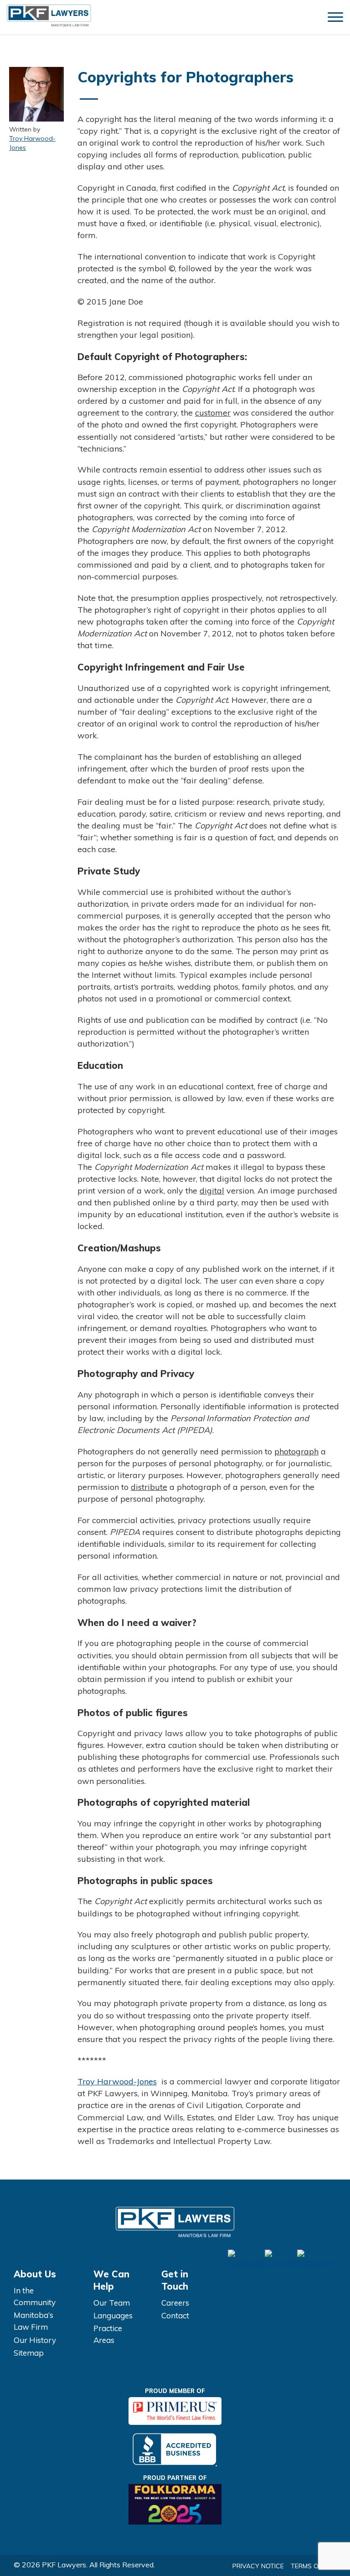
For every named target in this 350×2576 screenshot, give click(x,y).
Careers (175, 2303)
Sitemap (29, 2353)
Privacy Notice (258, 2566)
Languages (113, 2315)
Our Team (112, 2303)
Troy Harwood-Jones (32, 143)
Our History (35, 2340)
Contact (175, 2315)
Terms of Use (314, 2566)
